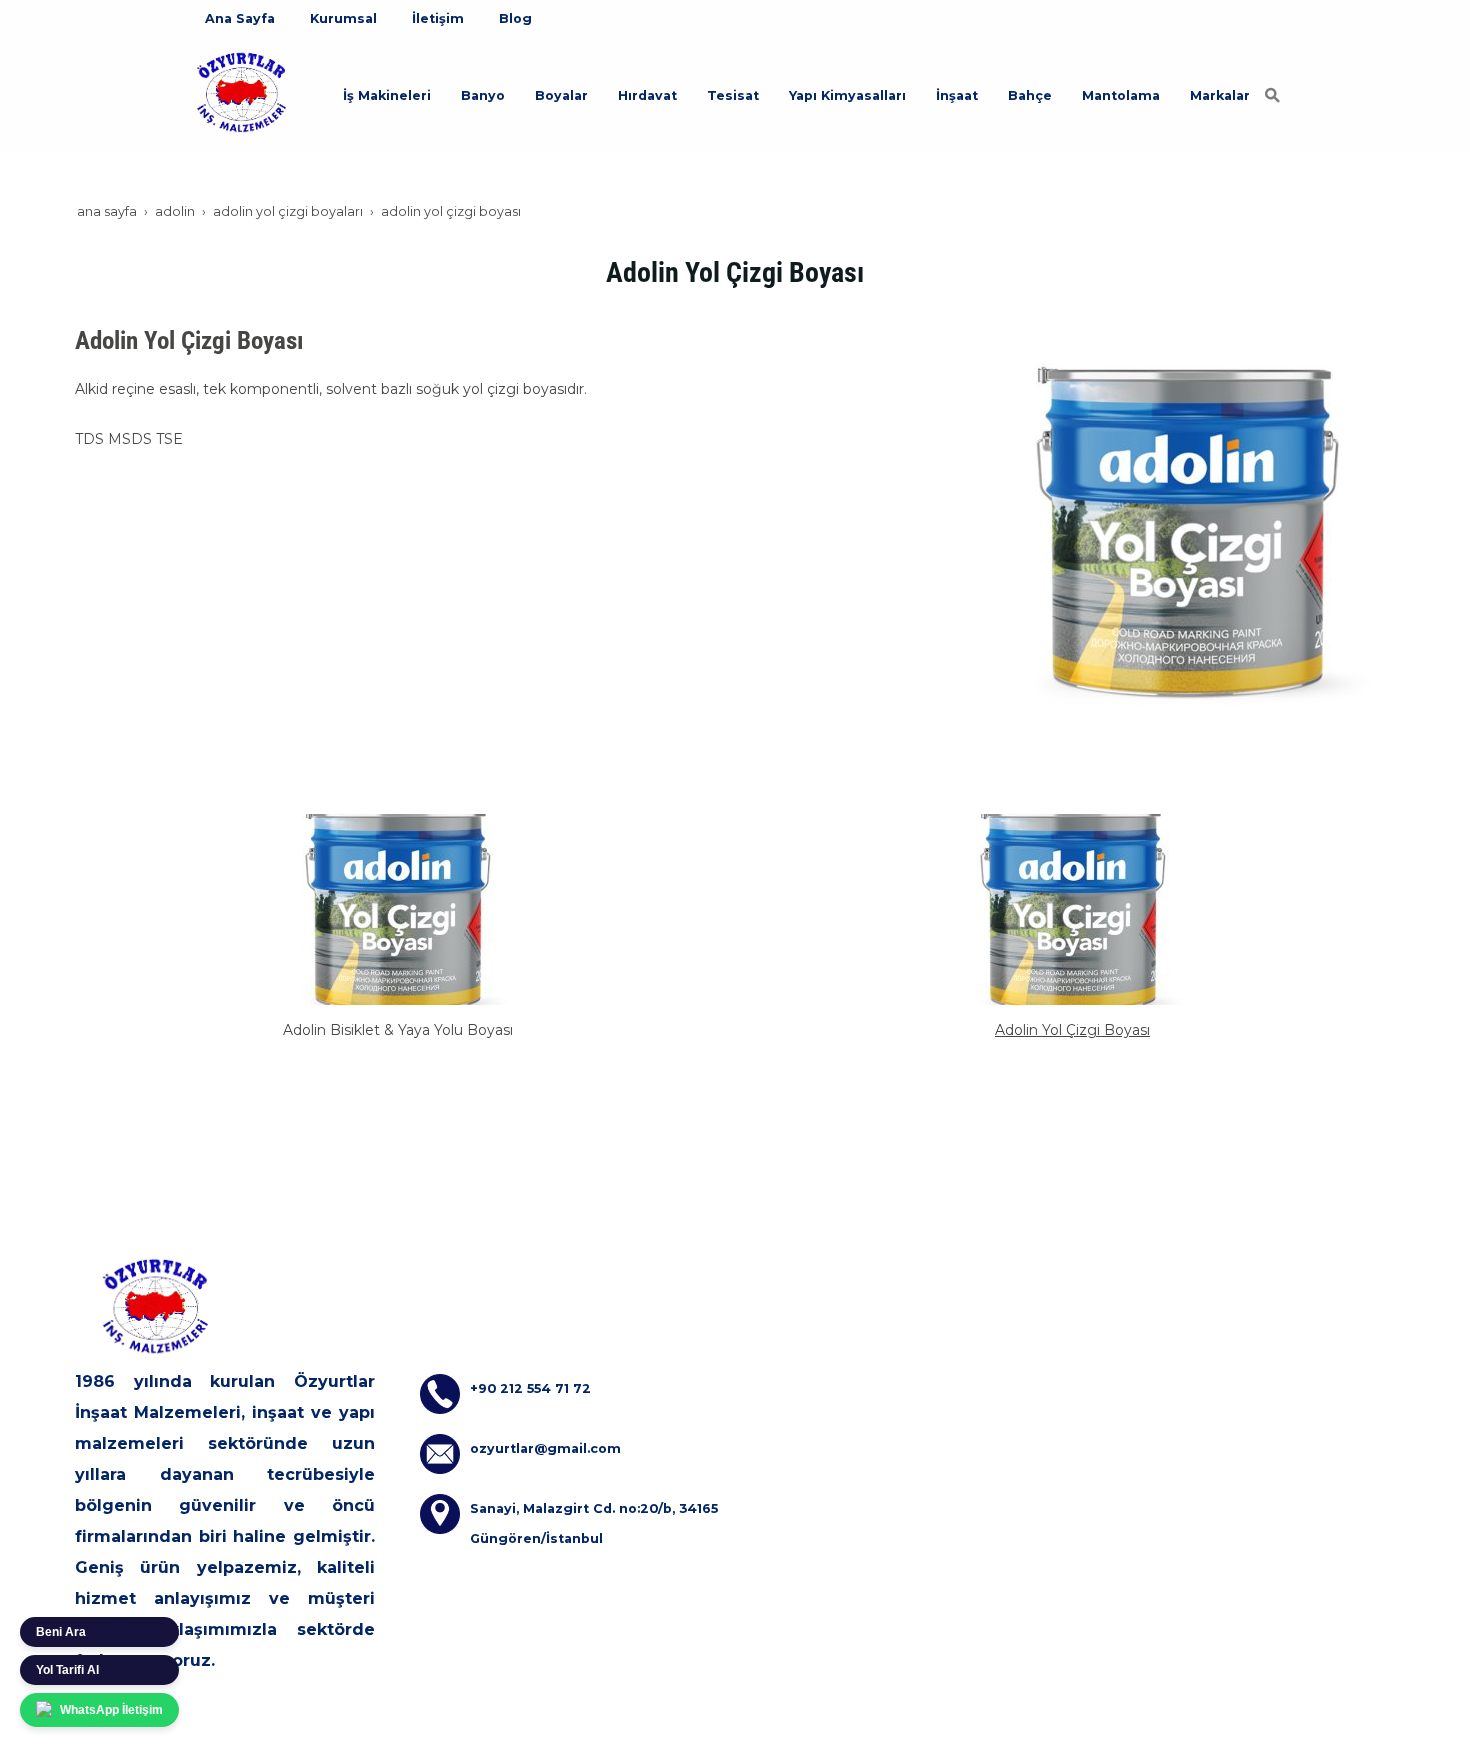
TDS (89, 439)
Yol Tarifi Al (67, 1670)
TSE (169, 439)
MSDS (130, 439)
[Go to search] (1272, 95)
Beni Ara (61, 1632)
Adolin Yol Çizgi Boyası (1072, 1030)
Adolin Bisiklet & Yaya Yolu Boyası (398, 1030)
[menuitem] (240, 19)
